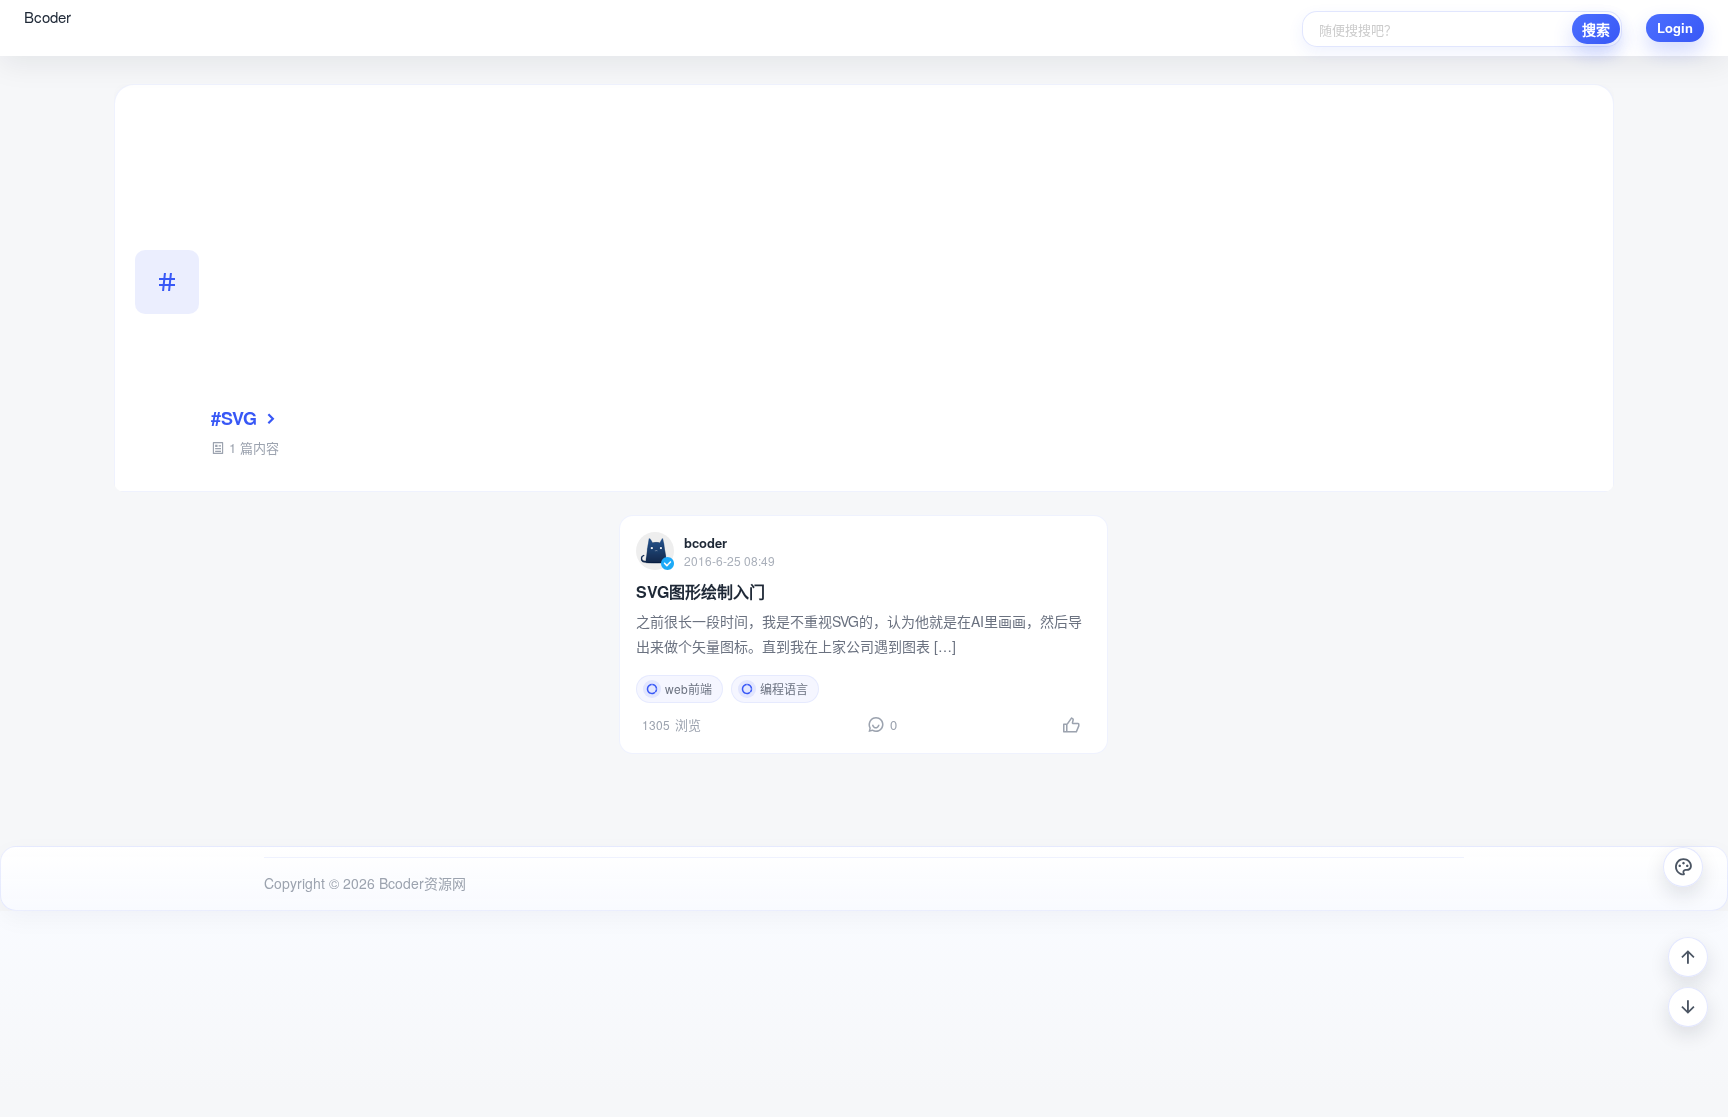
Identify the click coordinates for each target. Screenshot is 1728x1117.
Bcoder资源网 (420, 883)
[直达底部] (1688, 1007)
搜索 (1596, 29)
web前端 (688, 688)
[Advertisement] (902, 255)
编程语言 (784, 688)
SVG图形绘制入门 (700, 591)
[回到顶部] (1688, 957)
